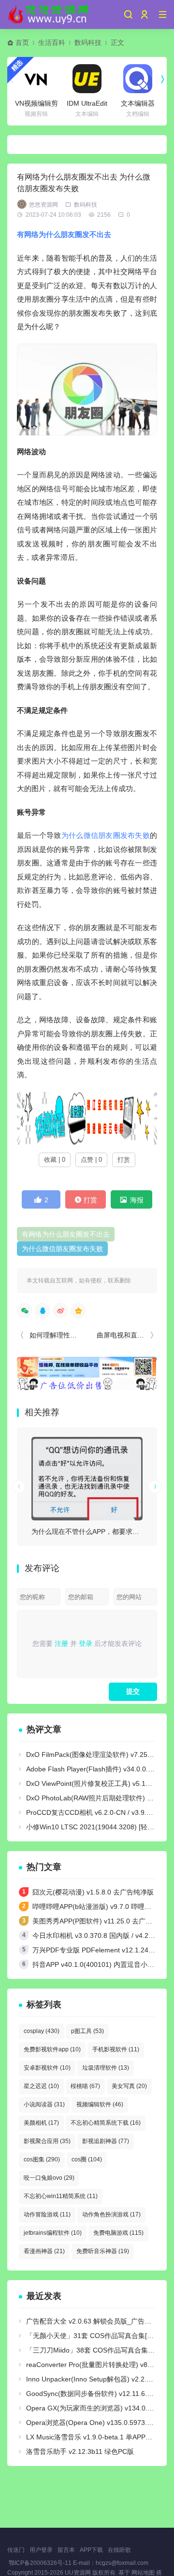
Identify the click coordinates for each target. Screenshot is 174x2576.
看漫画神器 (44, 2251)
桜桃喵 (85, 2086)
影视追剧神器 (106, 2141)
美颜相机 (41, 2123)
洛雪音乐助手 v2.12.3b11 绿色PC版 (80, 2451)
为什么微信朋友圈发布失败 (106, 835)
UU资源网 (78, 2573)
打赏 (124, 1160)
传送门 (16, 2550)
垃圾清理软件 (106, 2068)
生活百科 (52, 42)
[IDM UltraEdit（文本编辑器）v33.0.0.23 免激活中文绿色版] (87, 79)
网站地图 (143, 2573)
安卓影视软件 (47, 2068)
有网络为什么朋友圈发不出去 (64, 234)
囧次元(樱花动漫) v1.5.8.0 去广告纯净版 (93, 1892)
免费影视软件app (52, 2049)
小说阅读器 (44, 2104)
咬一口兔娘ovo (49, 2178)
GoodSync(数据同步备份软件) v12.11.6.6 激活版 (100, 2394)
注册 (61, 1643)
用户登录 (41, 2550)
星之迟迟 (41, 2086)
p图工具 (87, 2031)
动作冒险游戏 (47, 2214)
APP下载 (91, 2550)
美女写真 (129, 2086)
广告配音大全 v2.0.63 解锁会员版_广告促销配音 (99, 2321)
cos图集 (42, 2159)
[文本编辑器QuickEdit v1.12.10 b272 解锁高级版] (138, 79)
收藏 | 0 (55, 1160)
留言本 (66, 2550)
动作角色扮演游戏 (111, 2214)
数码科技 (88, 42)
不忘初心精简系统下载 (106, 2123)
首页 (22, 42)
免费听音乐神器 (103, 2251)
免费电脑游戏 (118, 2233)
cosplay (42, 2031)
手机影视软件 (116, 2049)
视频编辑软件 (100, 2104)
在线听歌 (119, 2550)
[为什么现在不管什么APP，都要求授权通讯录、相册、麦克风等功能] (87, 1479)
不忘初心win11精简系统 (61, 2196)
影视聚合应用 (47, 2141)
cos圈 (87, 2159)
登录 (86, 1643)
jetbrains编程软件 (53, 2233)
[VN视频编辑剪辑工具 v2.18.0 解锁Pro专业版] (36, 79)
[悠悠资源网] (49, 14)
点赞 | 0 (91, 1160)
